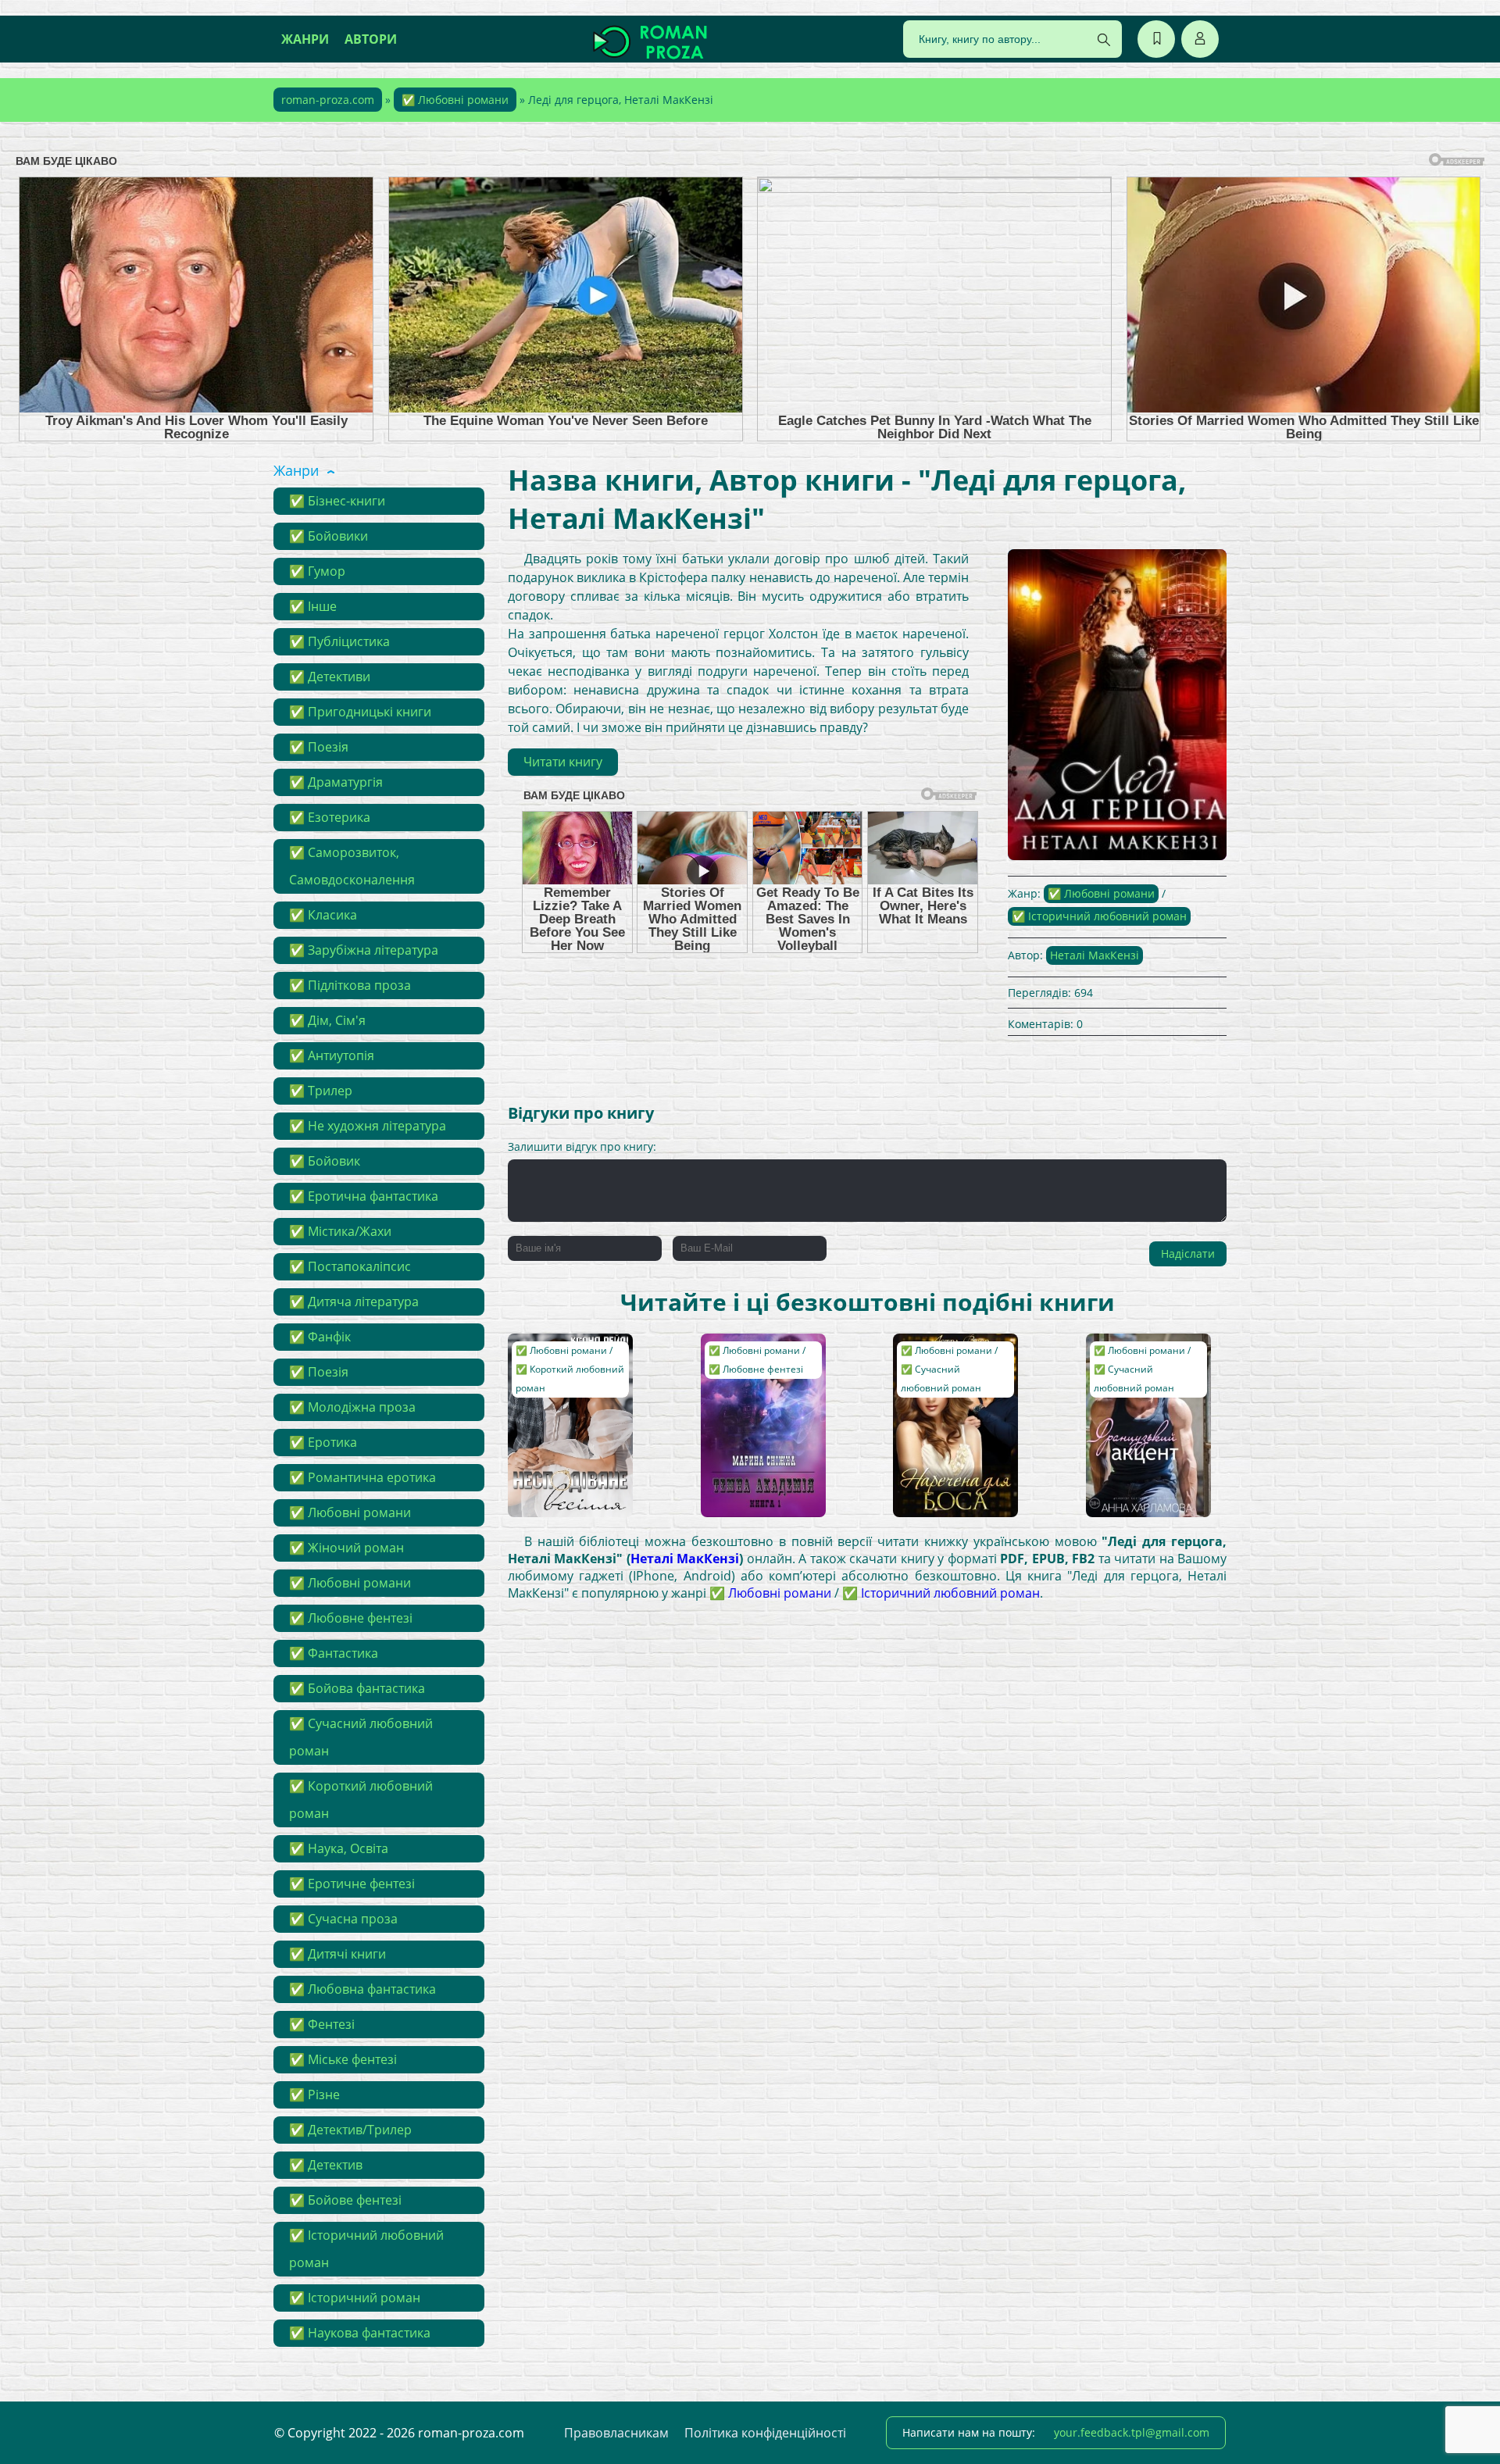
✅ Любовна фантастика (362, 1989)
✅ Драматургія (336, 782)
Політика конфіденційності (765, 2433)
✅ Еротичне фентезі (352, 1884)
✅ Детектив (326, 2165)
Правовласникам (616, 2433)
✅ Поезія (319, 747)
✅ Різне (314, 2094)
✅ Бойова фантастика (357, 1688)
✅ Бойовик (325, 1161)
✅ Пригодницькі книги (360, 712)
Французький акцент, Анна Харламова (1130, 1364)
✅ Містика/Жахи (340, 1231)
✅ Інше (313, 606)
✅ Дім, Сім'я (327, 1020)
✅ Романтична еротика (362, 1477)
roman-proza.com (328, 100)
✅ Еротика (323, 1442)
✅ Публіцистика (339, 641)
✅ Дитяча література (354, 1302)
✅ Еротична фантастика (364, 1196)
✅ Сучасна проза (343, 1919)
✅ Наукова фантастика (360, 2333)
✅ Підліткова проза (350, 985)
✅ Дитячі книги (337, 1954)
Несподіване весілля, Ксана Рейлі (570, 1357)
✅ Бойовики (329, 536)
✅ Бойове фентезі (345, 2200)
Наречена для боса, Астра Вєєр (954, 1357)
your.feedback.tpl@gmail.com (1132, 2432)
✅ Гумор (317, 571)
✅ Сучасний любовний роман (361, 1737)
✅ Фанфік (320, 1337)
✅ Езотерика (330, 817)
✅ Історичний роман (355, 2298)
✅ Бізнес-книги (337, 501)
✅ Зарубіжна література (364, 950)
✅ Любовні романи (455, 100)
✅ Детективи (330, 677)
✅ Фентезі (322, 2024)
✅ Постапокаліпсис (350, 1266)
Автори (371, 39)
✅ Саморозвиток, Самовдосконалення (352, 866)
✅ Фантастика (334, 1653)
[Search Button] (1104, 40)
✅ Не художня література (368, 1126)
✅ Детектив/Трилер (350, 2130)
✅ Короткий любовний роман (361, 1800)
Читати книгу (563, 762)
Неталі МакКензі (1095, 955)
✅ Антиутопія (332, 1055)
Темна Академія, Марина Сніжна (752, 1357)
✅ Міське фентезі (343, 2059)
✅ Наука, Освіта (339, 1848)
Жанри (305, 39)
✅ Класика (323, 915)
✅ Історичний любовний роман (366, 2249)
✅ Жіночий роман (346, 1548)
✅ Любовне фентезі (351, 1618)
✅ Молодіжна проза (352, 1407)
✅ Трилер (321, 1091)
